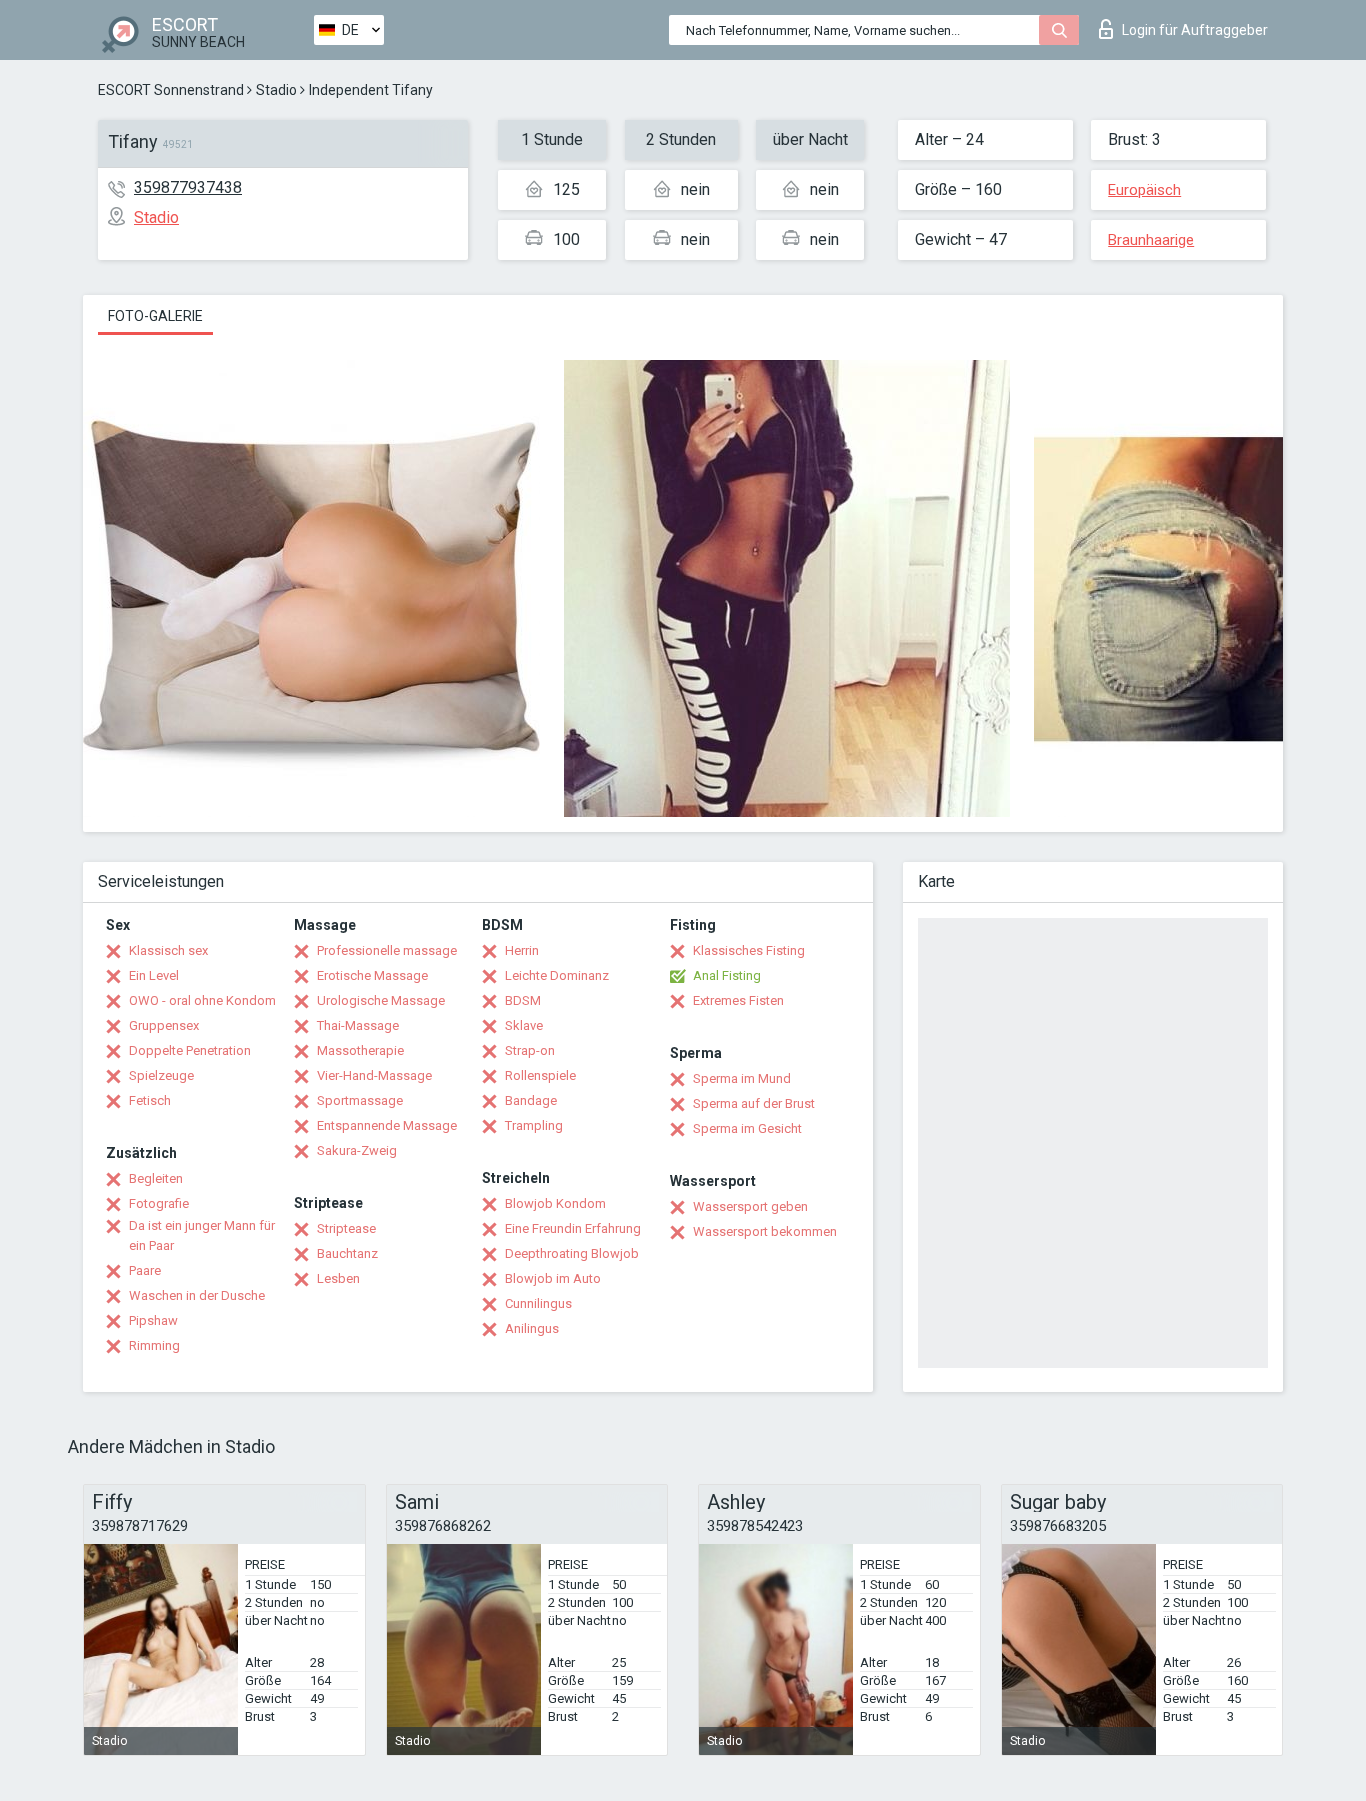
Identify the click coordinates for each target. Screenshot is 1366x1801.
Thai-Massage (358, 1025)
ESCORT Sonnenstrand (171, 90)
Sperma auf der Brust (754, 1103)
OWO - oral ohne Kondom (202, 1000)
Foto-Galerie (155, 316)
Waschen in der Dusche (197, 1295)
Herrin (522, 950)
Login (1195, 30)
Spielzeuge (161, 1075)
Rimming (154, 1345)
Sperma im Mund (742, 1078)
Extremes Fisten (738, 1000)
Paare (145, 1270)
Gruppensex (164, 1025)
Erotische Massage (372, 975)
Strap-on (530, 1050)
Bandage (531, 1100)
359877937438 (188, 187)
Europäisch (1144, 190)
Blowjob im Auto (553, 1278)
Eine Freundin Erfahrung (573, 1228)
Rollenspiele (540, 1075)
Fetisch (150, 1100)
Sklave (524, 1025)
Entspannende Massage (387, 1125)
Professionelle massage (387, 950)
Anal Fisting (727, 975)
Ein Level (154, 975)
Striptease (346, 1228)
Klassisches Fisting (749, 950)
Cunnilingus (538, 1303)
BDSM (523, 1000)
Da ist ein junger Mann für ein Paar (202, 1235)
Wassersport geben (750, 1206)
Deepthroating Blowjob (572, 1253)
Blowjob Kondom (555, 1203)
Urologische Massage (381, 1000)
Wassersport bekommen (765, 1231)
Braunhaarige (1151, 240)
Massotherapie (360, 1050)
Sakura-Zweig (357, 1150)
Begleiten (156, 1178)
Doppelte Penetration (190, 1050)
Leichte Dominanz (557, 975)
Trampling (534, 1125)
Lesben (338, 1278)
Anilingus (532, 1328)
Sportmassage (360, 1100)
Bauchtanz (347, 1253)
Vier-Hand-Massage (374, 1075)
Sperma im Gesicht (747, 1128)
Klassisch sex (168, 950)
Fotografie (159, 1203)
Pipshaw (153, 1320)
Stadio (276, 90)
